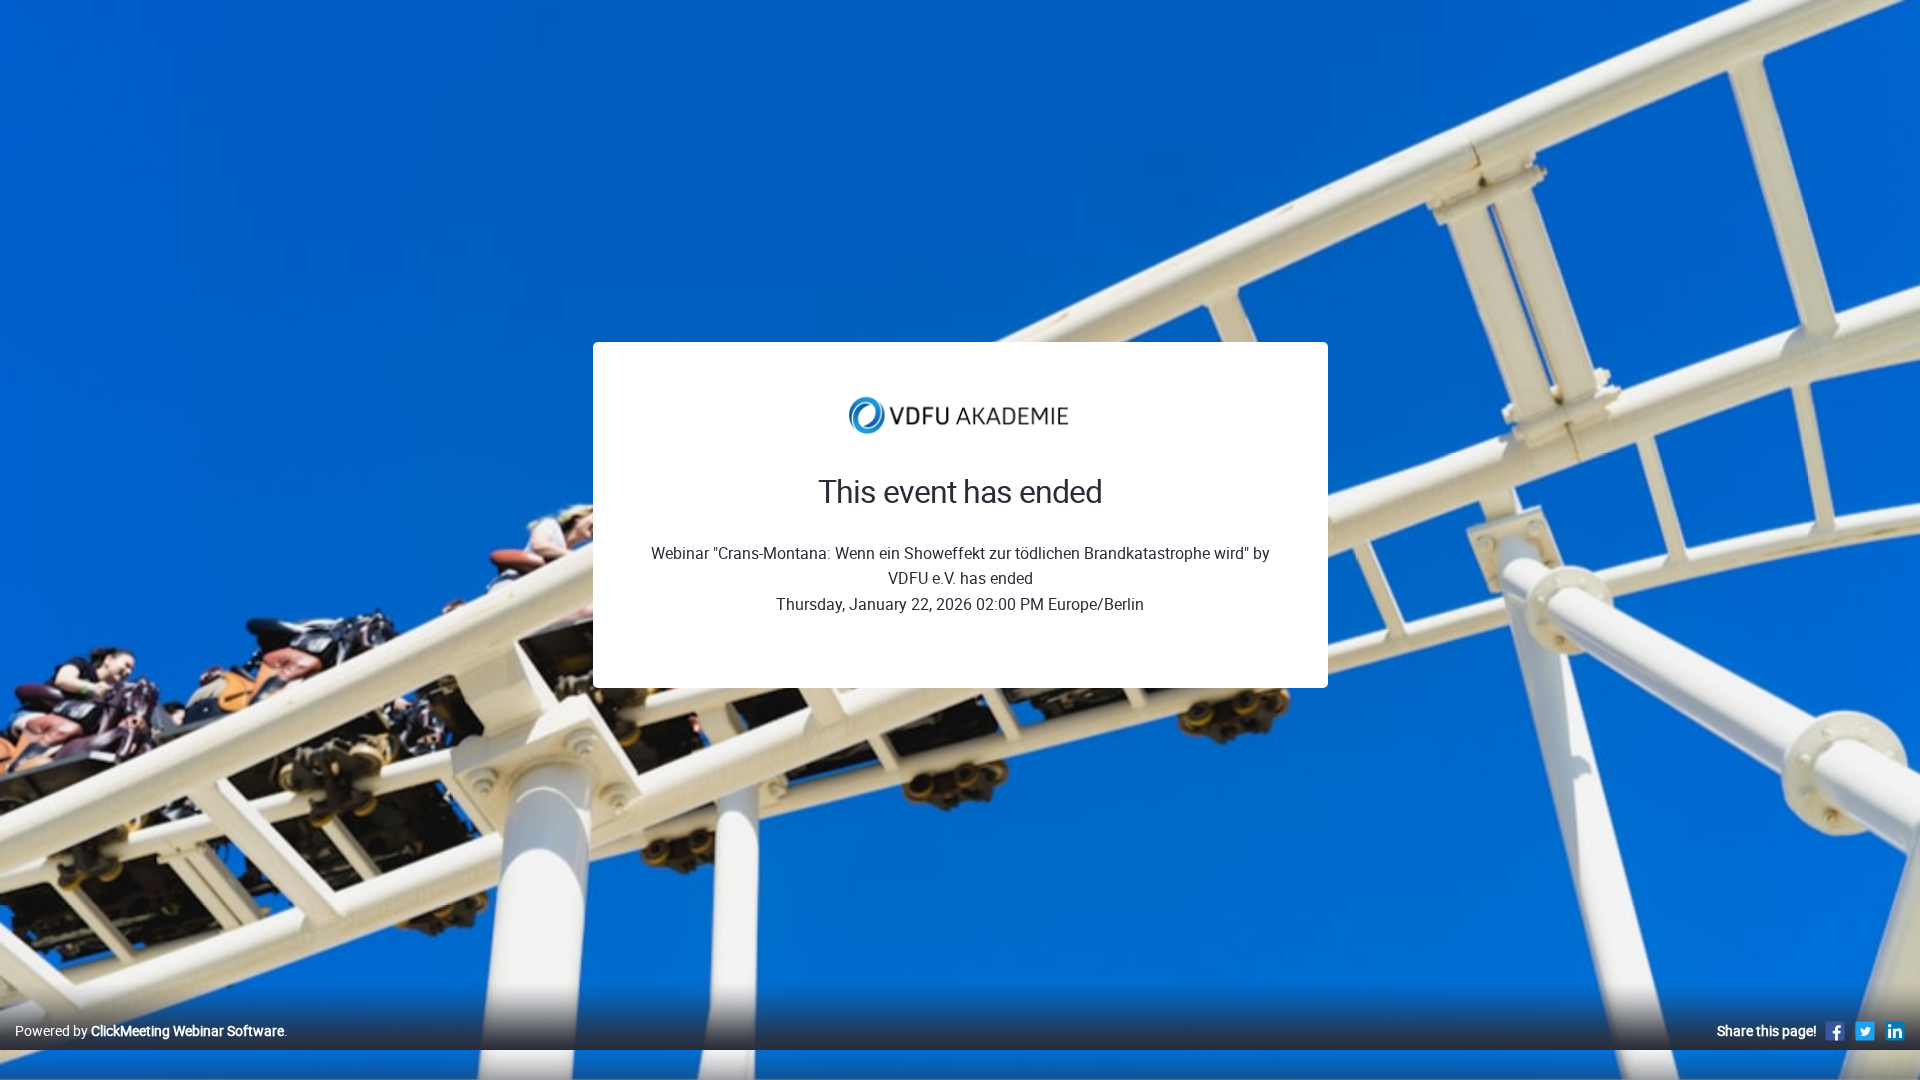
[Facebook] (1835, 1030)
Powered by (149, 1030)
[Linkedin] (1895, 1030)
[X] (1865, 1030)
